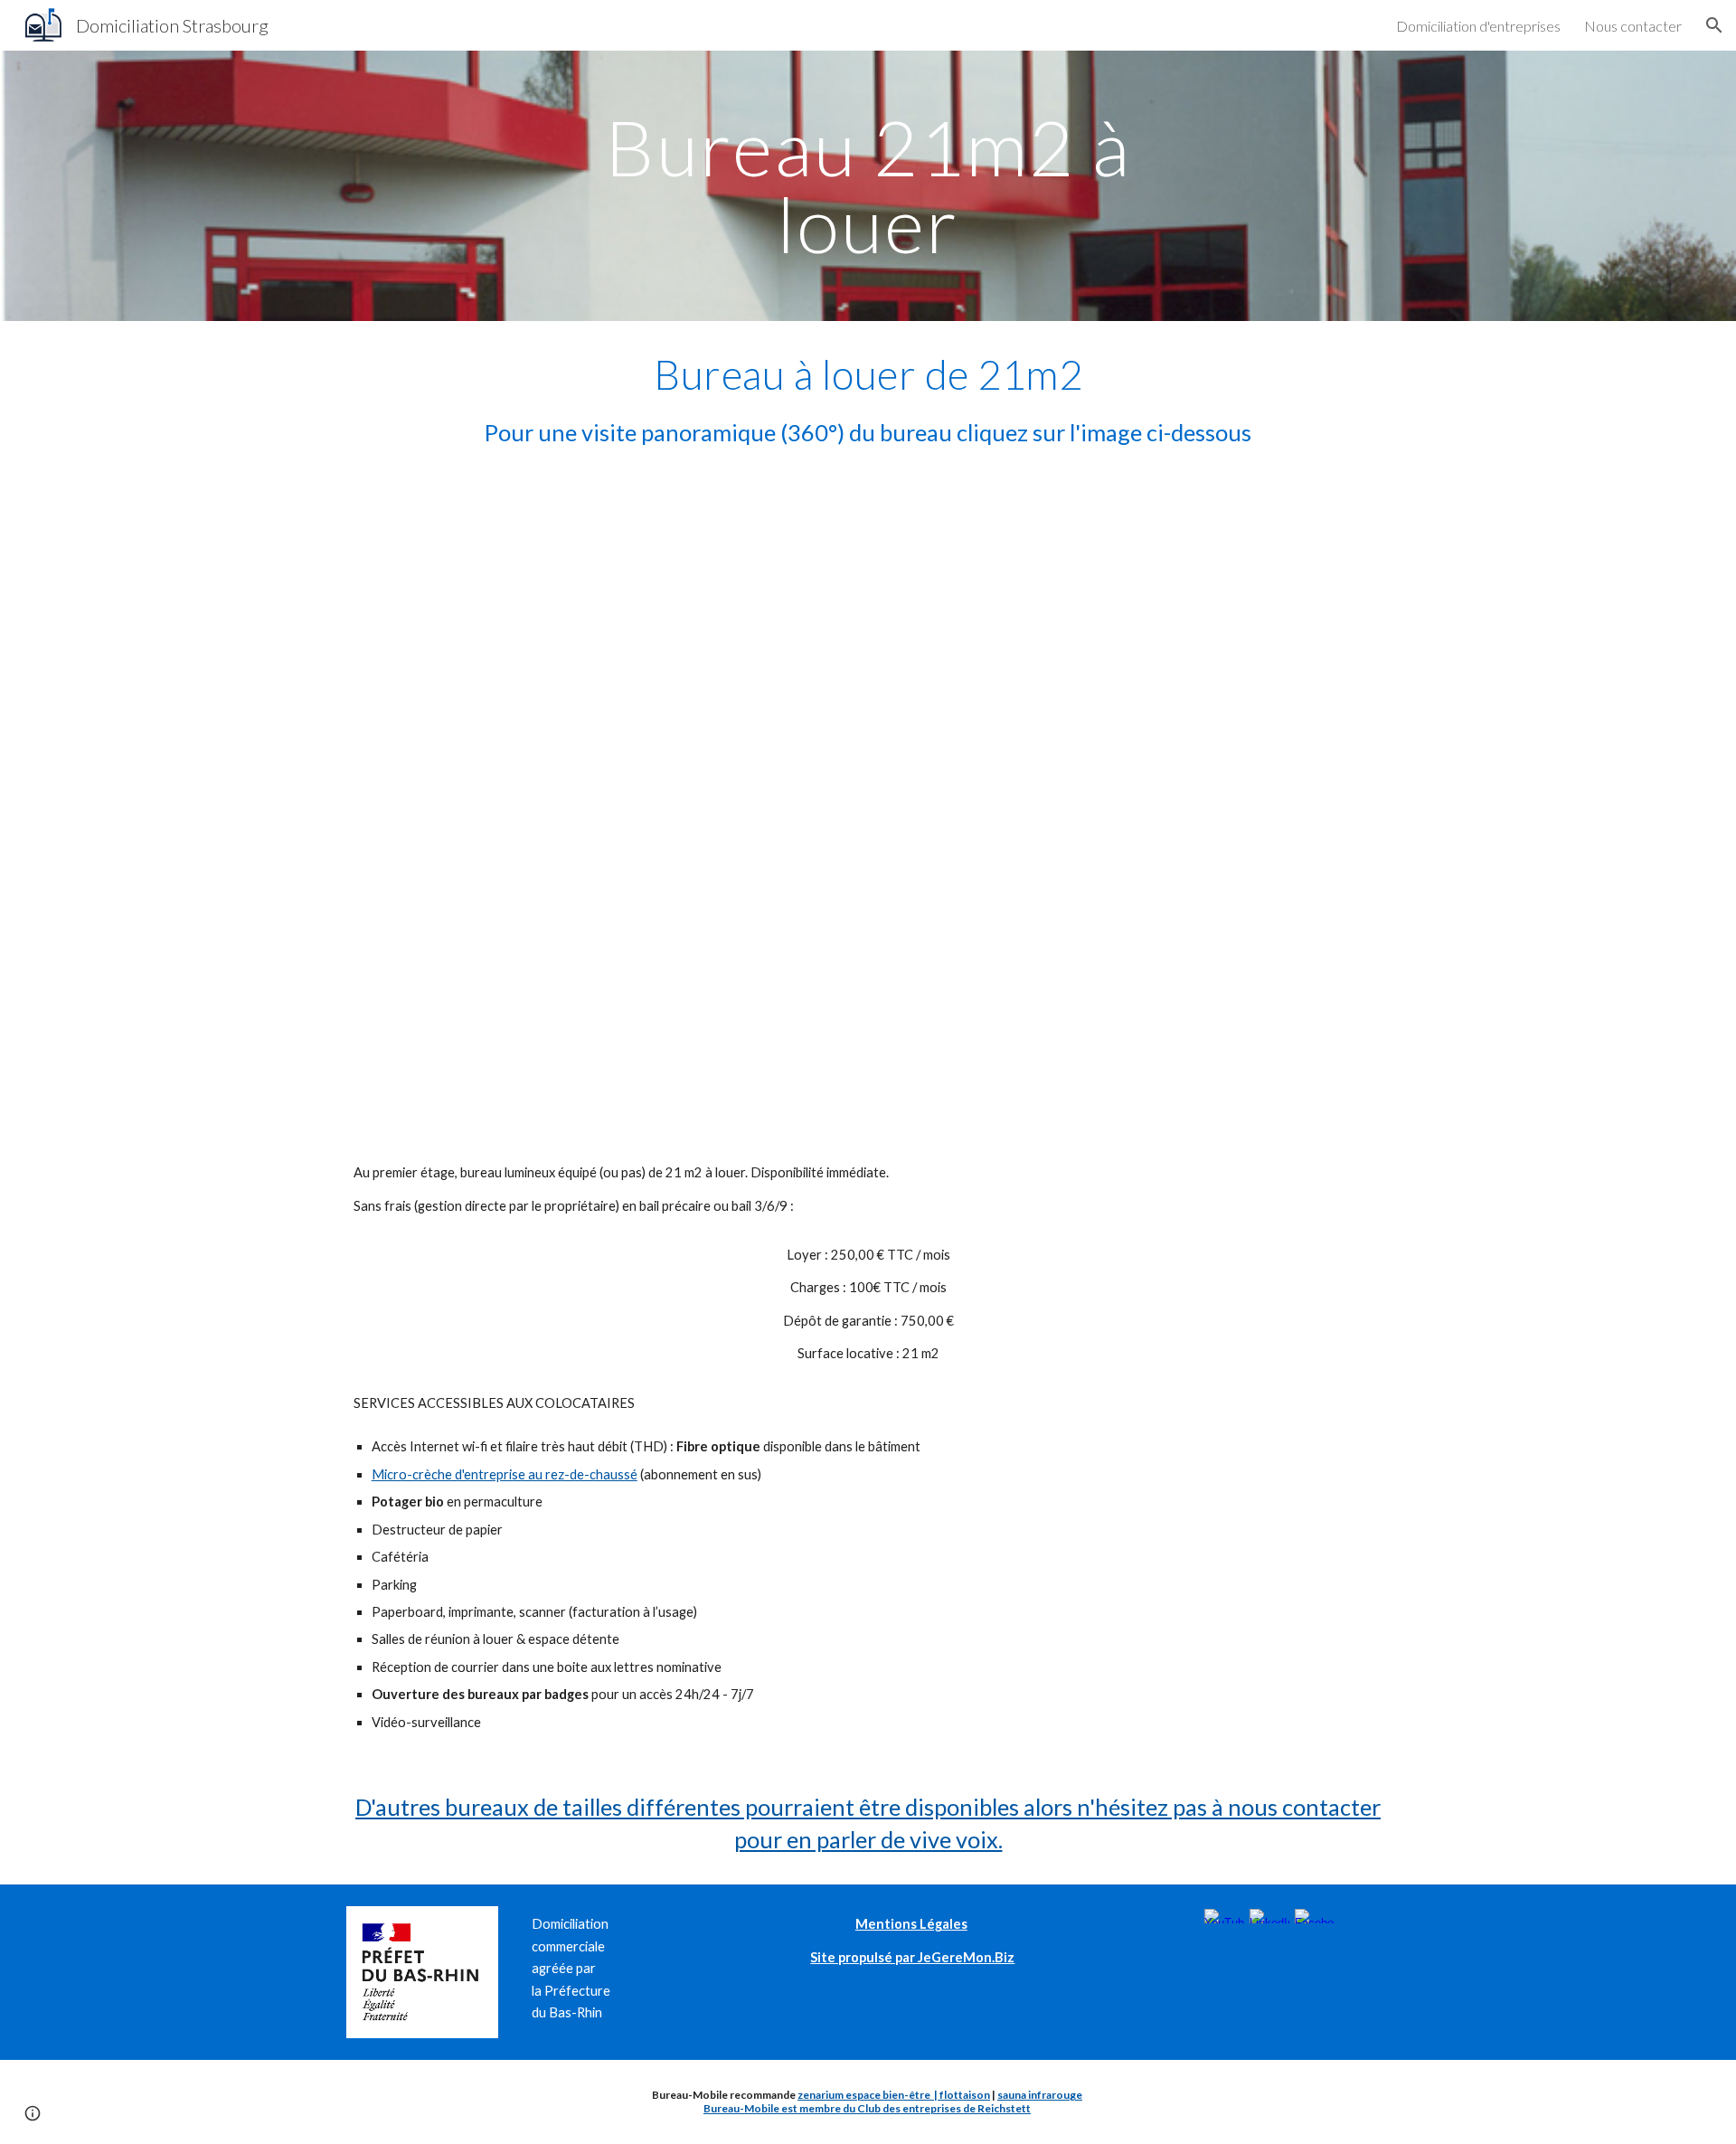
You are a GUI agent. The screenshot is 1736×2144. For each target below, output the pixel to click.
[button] (1714, 25)
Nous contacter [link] (1633, 26)
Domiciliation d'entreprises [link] (1478, 26)
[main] (868, 186)
